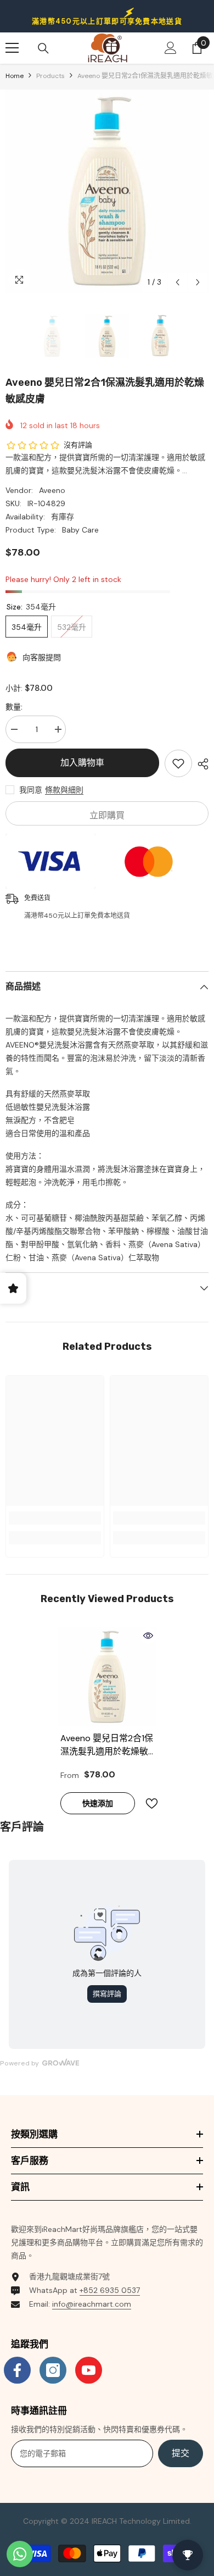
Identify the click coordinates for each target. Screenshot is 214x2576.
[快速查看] (148, 1636)
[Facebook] (17, 2370)
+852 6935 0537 (110, 2290)
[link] (55, 1518)
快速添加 (98, 1803)
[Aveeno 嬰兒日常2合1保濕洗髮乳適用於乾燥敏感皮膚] (107, 1677)
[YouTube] (89, 2370)
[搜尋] (43, 48)
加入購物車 (82, 763)
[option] (107, 191)
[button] (178, 282)
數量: (14, 707)
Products (50, 76)
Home (15, 76)
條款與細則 (64, 790)
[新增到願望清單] (178, 763)
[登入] (171, 48)
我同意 (31, 790)
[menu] (12, 48)
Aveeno (52, 490)
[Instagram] (53, 2370)
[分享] (200, 764)
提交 (181, 2453)
